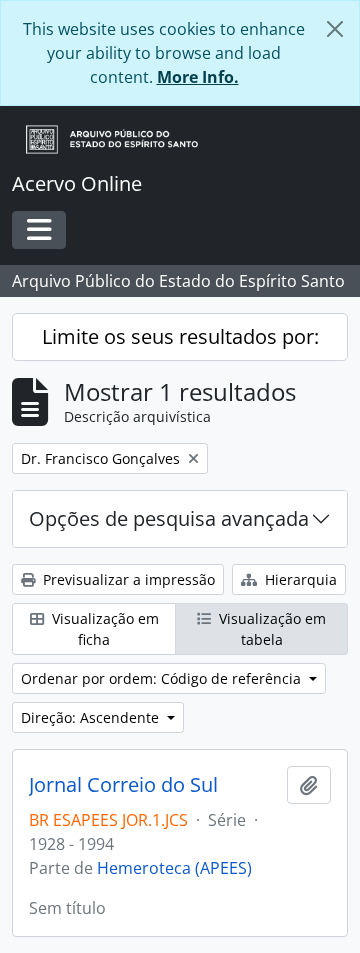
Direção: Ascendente (92, 717)
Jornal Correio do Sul (123, 785)
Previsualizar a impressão (127, 579)
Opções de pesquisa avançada (169, 518)
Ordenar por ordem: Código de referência (163, 678)
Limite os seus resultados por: (180, 336)
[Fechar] (335, 29)
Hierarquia (299, 579)
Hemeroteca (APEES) (174, 868)
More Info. (198, 77)
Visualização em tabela (270, 629)
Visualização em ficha (103, 629)
